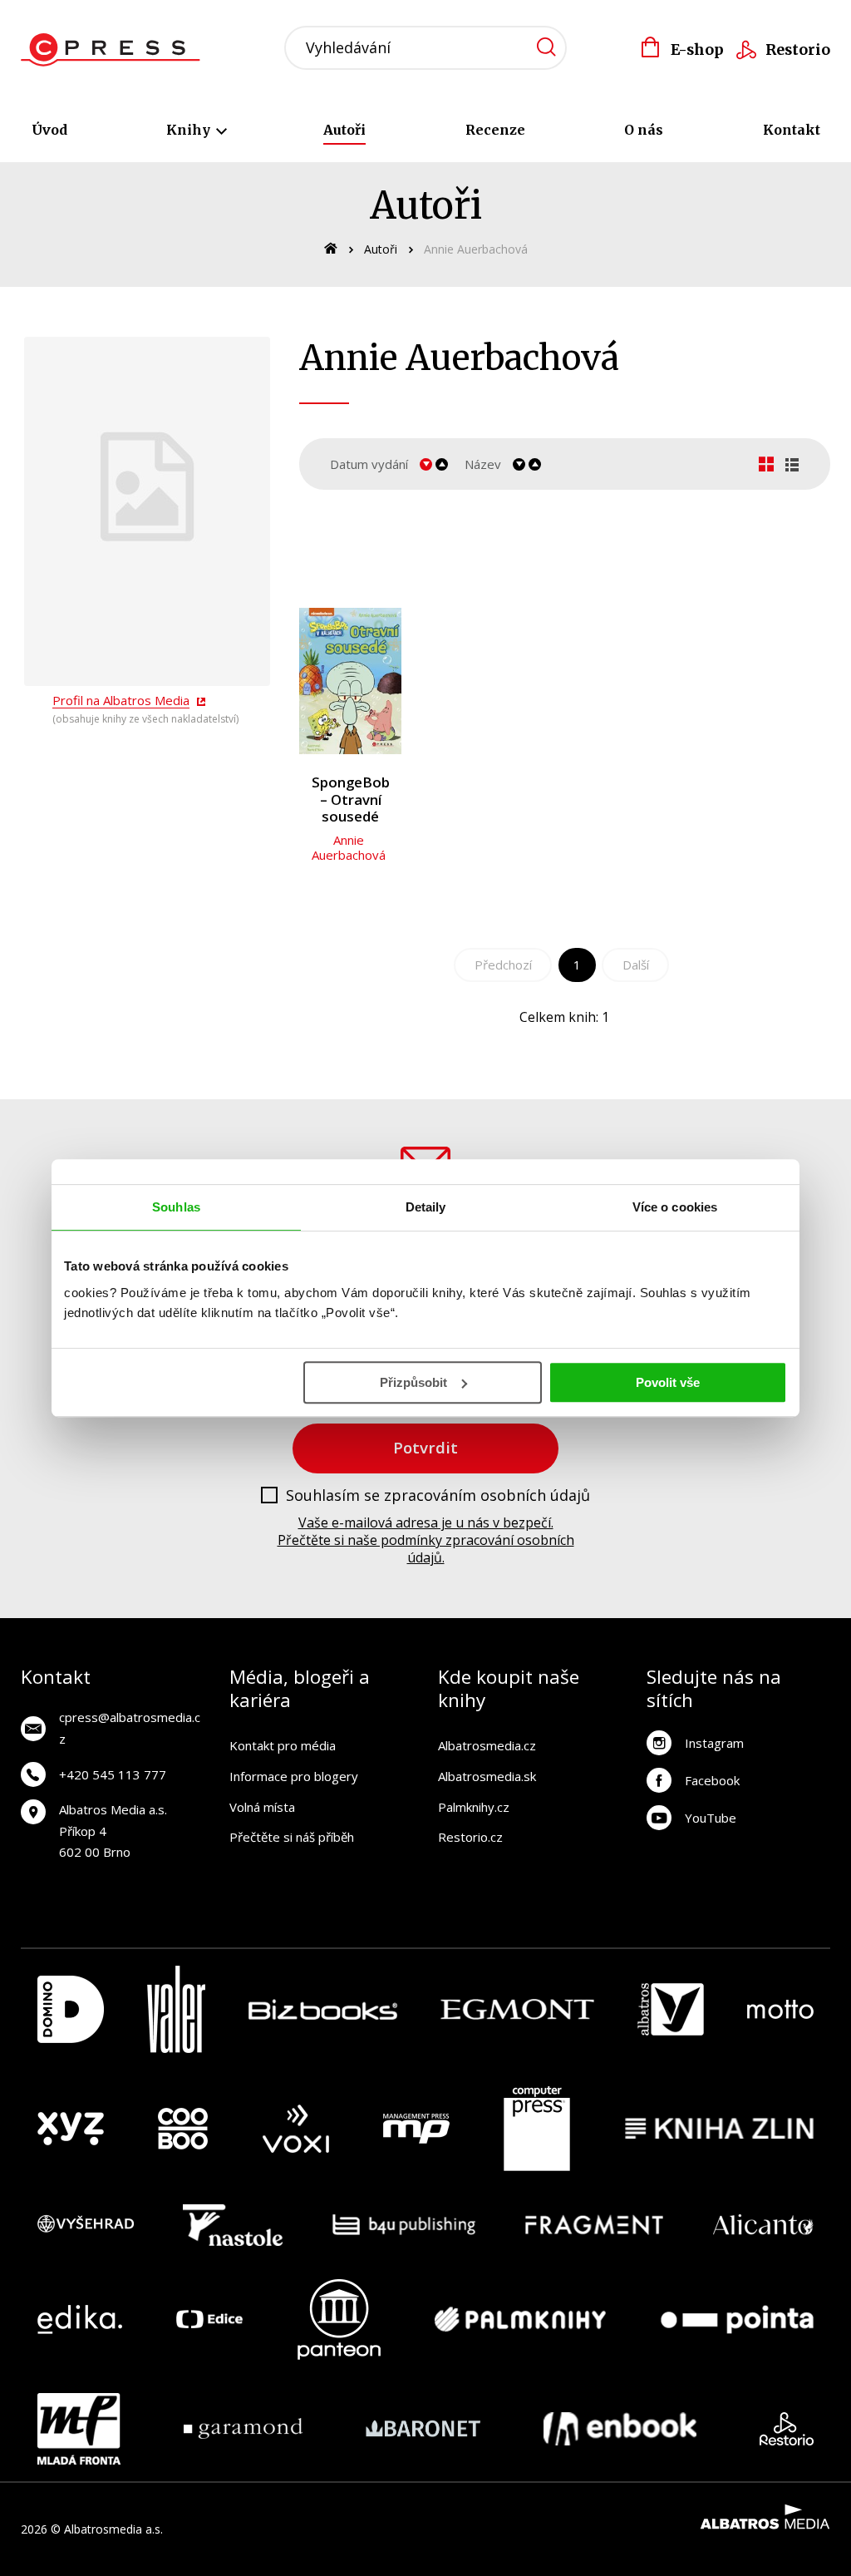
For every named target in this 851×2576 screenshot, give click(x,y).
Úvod (49, 130)
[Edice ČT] (209, 2319)
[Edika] (80, 2319)
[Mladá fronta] (79, 2429)
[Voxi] (296, 2129)
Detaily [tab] (426, 1207)
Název (483, 464)
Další (636, 965)
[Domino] (71, 2009)
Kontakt (792, 130)
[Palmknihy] (520, 2319)
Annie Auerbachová (349, 847)
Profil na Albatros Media (121, 700)
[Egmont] (517, 2009)
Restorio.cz (470, 1837)
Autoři (344, 130)
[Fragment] (595, 2225)
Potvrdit (425, 1447)
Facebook (712, 1780)
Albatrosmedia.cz (487, 1745)
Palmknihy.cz (474, 1807)
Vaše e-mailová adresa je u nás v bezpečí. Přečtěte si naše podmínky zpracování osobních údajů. (426, 1540)
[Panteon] (339, 2319)
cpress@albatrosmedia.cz (130, 1728)
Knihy (190, 130)
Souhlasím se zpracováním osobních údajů (438, 1496)
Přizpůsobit (413, 1382)
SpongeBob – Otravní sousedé (351, 800)
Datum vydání (369, 464)
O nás (644, 130)
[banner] (115, 50)
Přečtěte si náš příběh (292, 1837)
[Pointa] (737, 2319)
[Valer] (176, 2009)
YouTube (711, 1818)
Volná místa (262, 1807)
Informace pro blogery (294, 1776)
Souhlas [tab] (176, 1207)
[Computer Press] (537, 2129)
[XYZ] (71, 2129)
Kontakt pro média (283, 1745)
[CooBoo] (183, 2129)
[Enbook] (620, 2429)
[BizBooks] (323, 2009)
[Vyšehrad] (86, 2225)
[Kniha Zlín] (720, 2129)
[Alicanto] (763, 2225)
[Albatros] (671, 2009)
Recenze (495, 130)
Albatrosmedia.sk (487, 1776)
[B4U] (404, 2225)
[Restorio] (787, 2429)
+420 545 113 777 (113, 1774)
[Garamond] (243, 2429)
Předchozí (503, 965)
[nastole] (233, 2225)
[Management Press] (416, 2129)
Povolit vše (668, 1382)
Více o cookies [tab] (675, 1207)
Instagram (714, 1743)
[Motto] (780, 2009)
